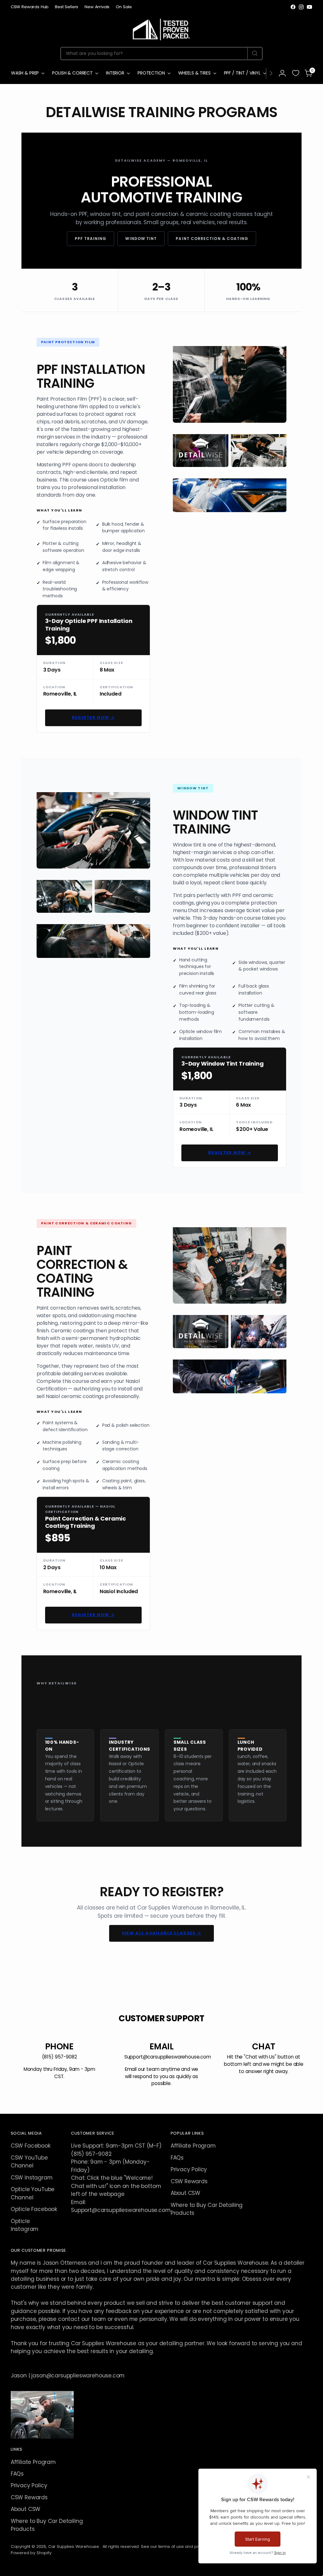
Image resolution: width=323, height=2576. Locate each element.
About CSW (185, 2193)
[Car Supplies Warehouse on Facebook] (293, 7)
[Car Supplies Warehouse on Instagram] (301, 7)
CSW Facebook (31, 2146)
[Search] (255, 53)
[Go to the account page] (282, 73)
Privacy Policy (189, 2169)
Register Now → (93, 717)
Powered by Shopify (31, 2553)
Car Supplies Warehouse (74, 2546)
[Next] (271, 73)
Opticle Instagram (25, 2225)
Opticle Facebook (34, 2209)
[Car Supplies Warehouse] (161, 28)
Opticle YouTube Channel (33, 2193)
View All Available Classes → (161, 1933)
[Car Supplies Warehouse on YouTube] (309, 7)
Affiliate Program (193, 2146)
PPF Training (91, 239)
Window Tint (141, 239)
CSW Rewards (189, 2181)
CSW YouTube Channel (29, 2162)
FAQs (177, 2158)
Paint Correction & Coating (212, 239)
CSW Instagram (32, 2178)
